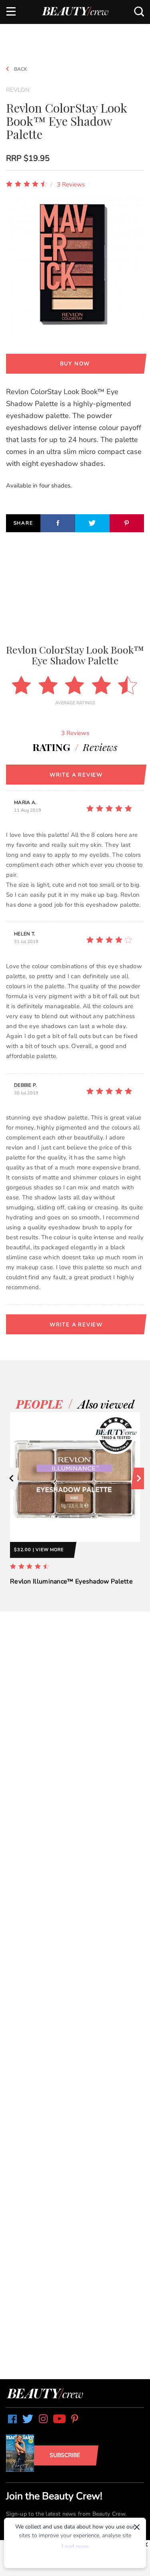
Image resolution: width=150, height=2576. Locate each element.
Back (20, 69)
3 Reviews (71, 184)
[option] (75, 1507)
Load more (75, 2547)
